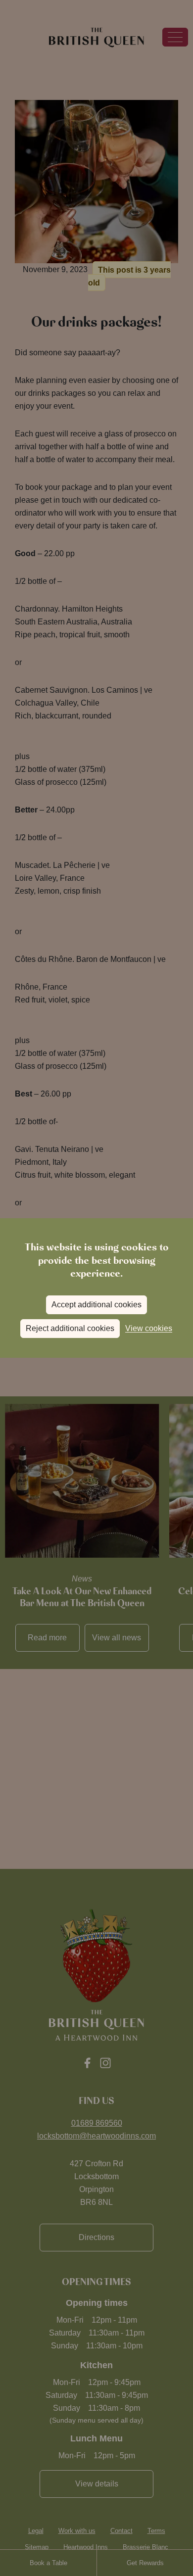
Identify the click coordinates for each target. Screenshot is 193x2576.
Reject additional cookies (70, 1328)
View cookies (149, 1328)
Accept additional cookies (96, 1305)
